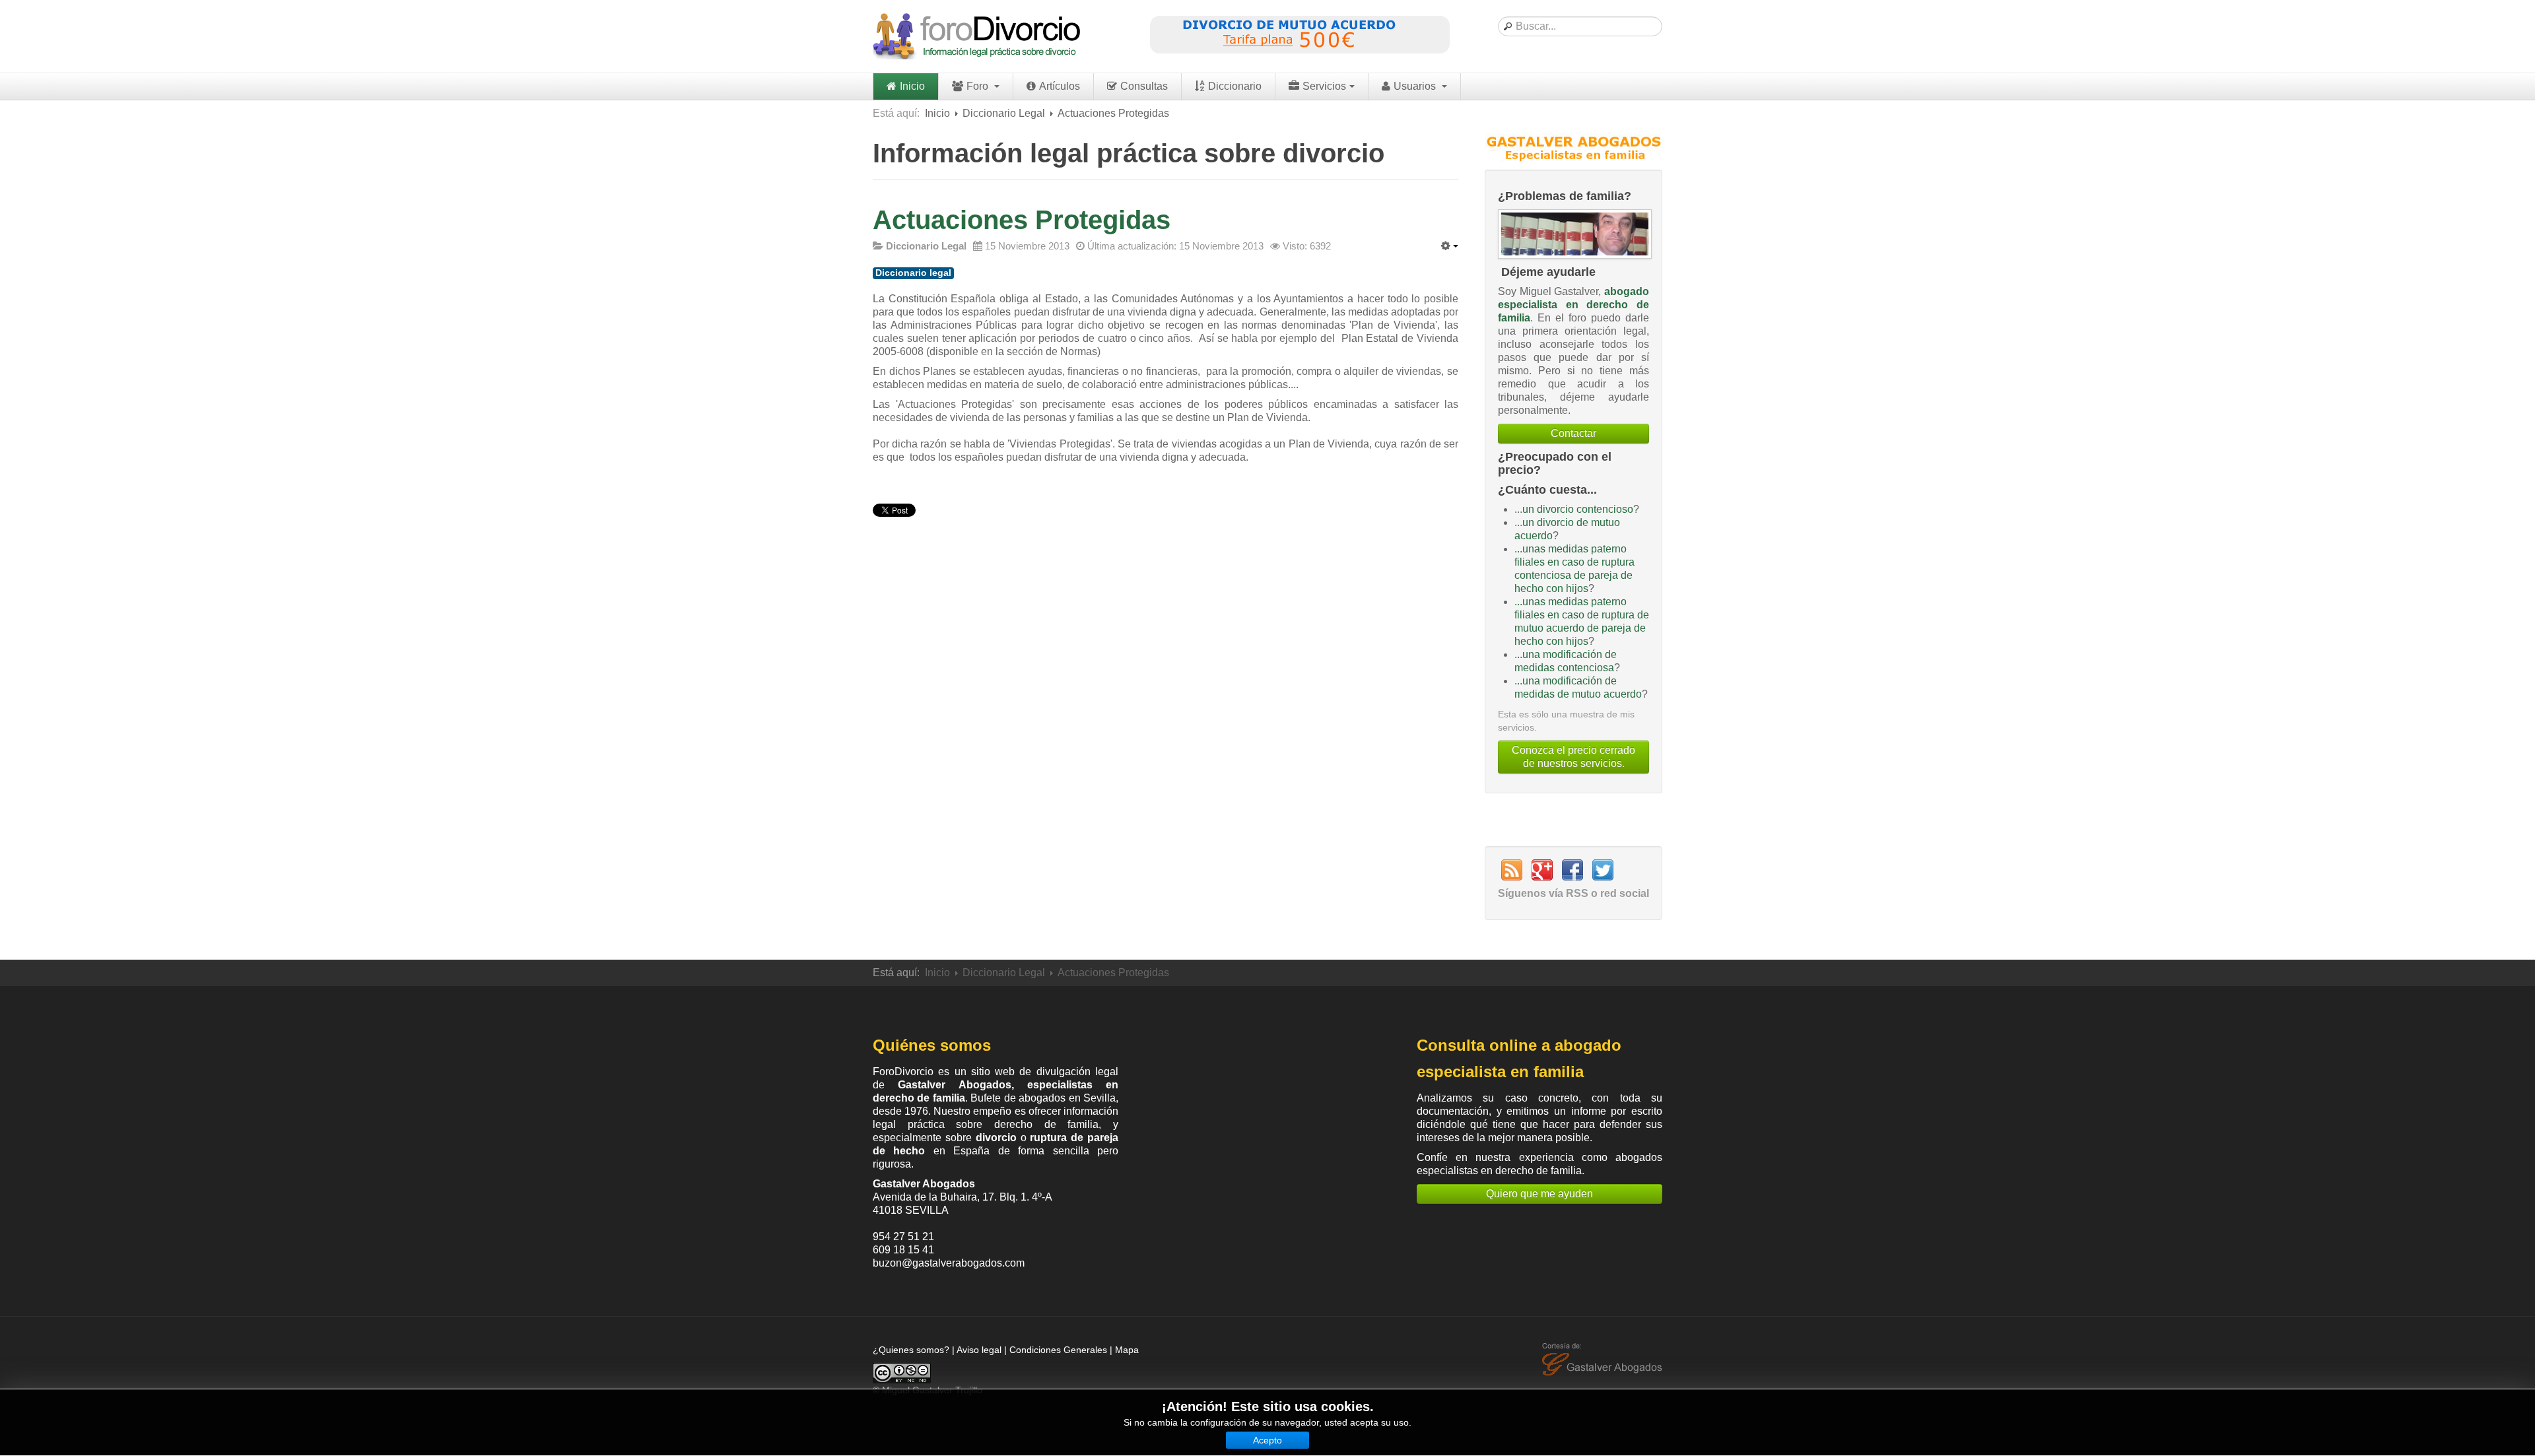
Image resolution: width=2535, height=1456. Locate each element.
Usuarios (1416, 86)
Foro (979, 86)
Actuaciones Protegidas (1022, 220)
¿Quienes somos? (911, 1350)
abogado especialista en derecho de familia (1573, 305)
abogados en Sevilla (1067, 1098)
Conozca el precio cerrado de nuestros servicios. (1573, 757)
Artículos (1060, 86)
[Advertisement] (1267, 1118)
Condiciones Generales (1058, 1350)
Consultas (1144, 86)
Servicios (1324, 86)
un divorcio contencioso (1578, 509)
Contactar (1573, 433)
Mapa (1127, 1350)
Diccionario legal (913, 273)
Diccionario (1235, 86)
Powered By (1602, 1360)
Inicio (912, 86)
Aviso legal (979, 1350)
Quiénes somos (932, 1045)
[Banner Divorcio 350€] (1299, 36)
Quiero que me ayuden (1539, 1194)
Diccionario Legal (1004, 113)
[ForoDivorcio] (978, 36)
